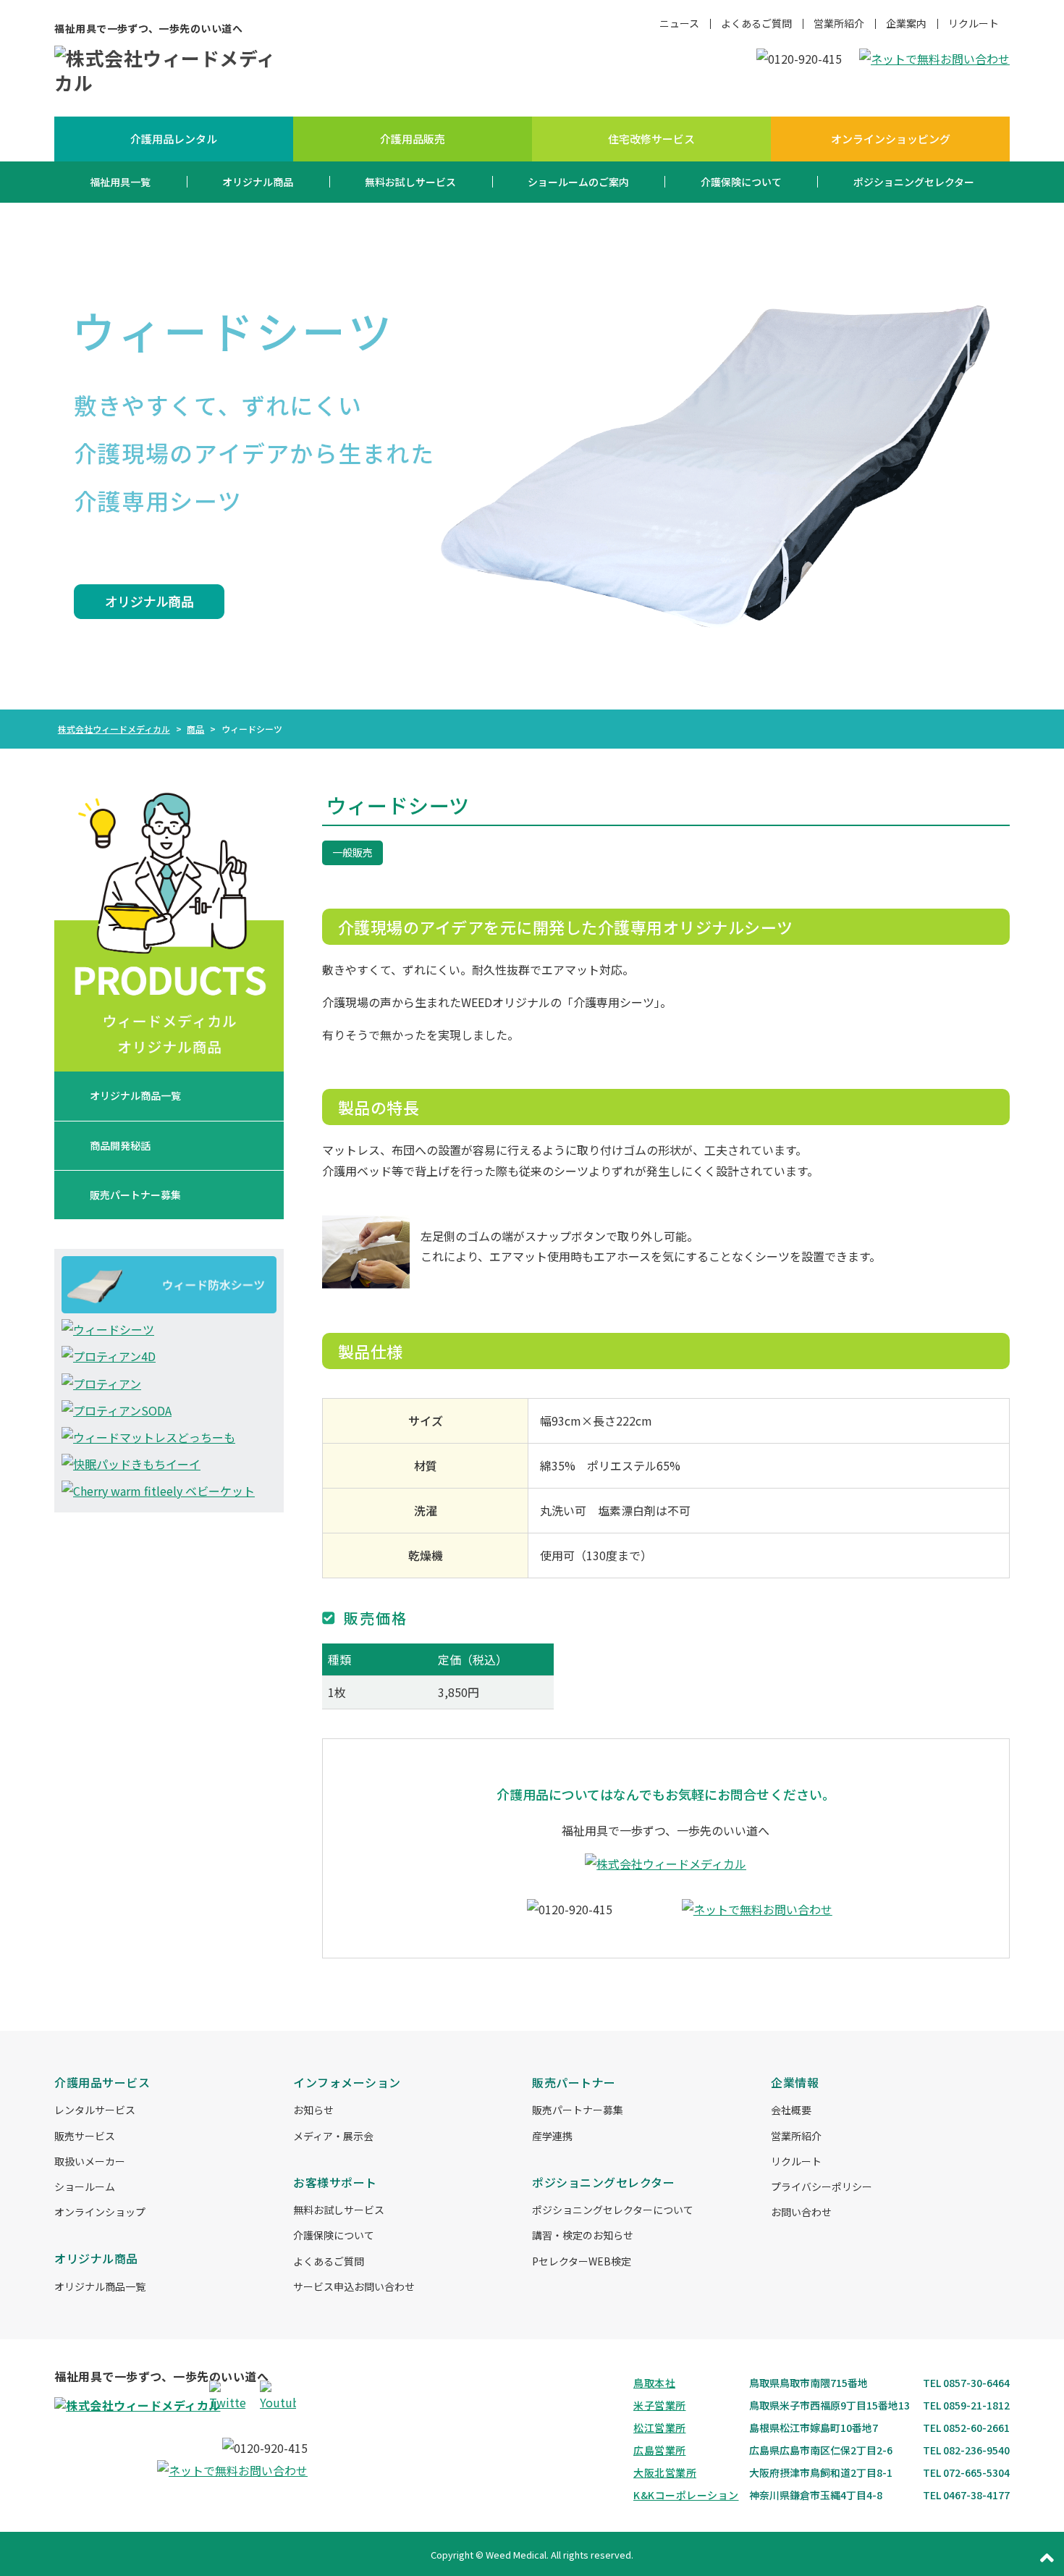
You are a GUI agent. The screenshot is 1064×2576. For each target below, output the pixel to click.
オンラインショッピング (891, 139)
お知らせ (313, 2110)
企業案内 (906, 23)
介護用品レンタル (174, 139)
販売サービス (85, 2136)
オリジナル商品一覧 (135, 1095)
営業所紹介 (839, 23)
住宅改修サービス (651, 139)
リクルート (974, 23)
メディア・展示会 (333, 2136)
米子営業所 (660, 2405)
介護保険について (741, 182)
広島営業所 (660, 2450)
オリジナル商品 (258, 182)
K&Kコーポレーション (686, 2495)
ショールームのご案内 (578, 182)
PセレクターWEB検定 (582, 2261)
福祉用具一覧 (120, 182)
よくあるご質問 (756, 23)
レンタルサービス (95, 2110)
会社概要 (791, 2110)
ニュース (679, 23)
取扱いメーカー (90, 2161)
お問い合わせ (801, 2212)
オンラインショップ (100, 2212)
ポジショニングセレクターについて (613, 2210)
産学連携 (552, 2136)
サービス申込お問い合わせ (354, 2286)
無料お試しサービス (410, 182)
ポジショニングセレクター (914, 182)
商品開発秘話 (120, 1145)
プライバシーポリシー (822, 2186)
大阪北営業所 (665, 2472)
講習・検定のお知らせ (583, 2235)
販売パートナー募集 (135, 1195)
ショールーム (85, 2186)
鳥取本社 (654, 2383)
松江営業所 (660, 2428)
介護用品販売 (413, 139)
